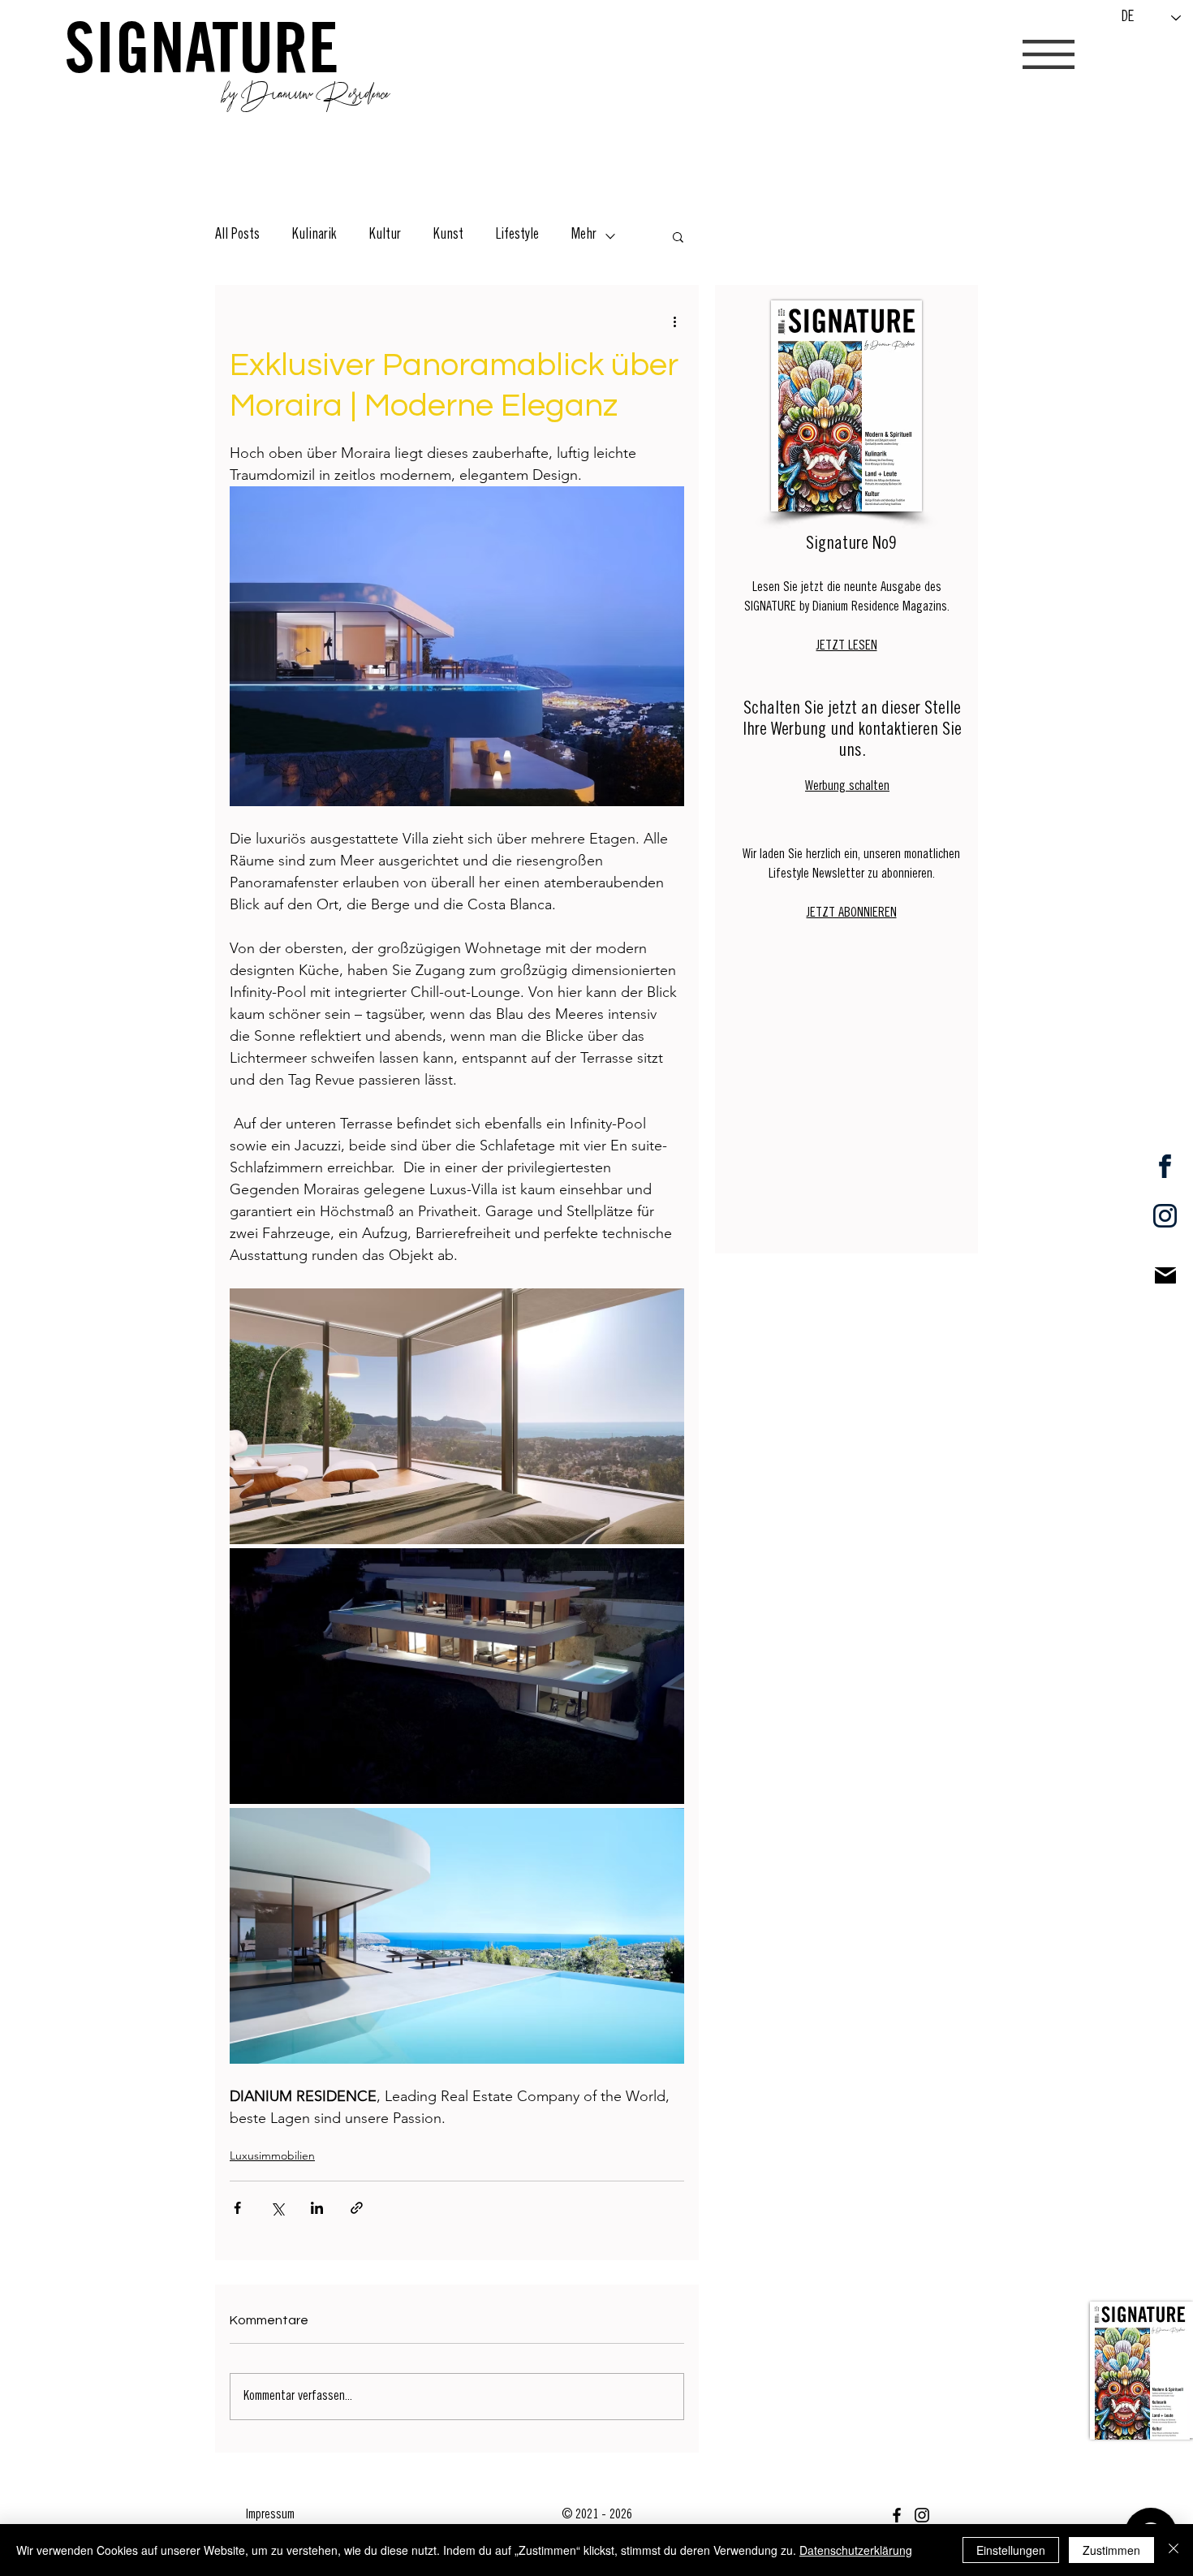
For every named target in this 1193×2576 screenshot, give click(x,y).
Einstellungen (1011, 2550)
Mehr (584, 235)
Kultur (385, 235)
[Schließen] (1174, 2550)
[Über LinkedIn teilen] (317, 2208)
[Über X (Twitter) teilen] (277, 2208)
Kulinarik (314, 235)
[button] (1049, 54)
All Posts (237, 235)
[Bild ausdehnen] (457, 1416)
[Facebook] (897, 2515)
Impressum (270, 2515)
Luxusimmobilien (272, 2155)
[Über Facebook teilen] (237, 2208)
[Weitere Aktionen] (674, 321)
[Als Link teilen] (357, 2208)
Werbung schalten (847, 787)
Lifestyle (517, 235)
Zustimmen (1111, 2550)
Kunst (448, 235)
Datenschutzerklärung (856, 2550)
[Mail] (1165, 1275)
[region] (1141, 2370)
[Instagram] (922, 2515)
